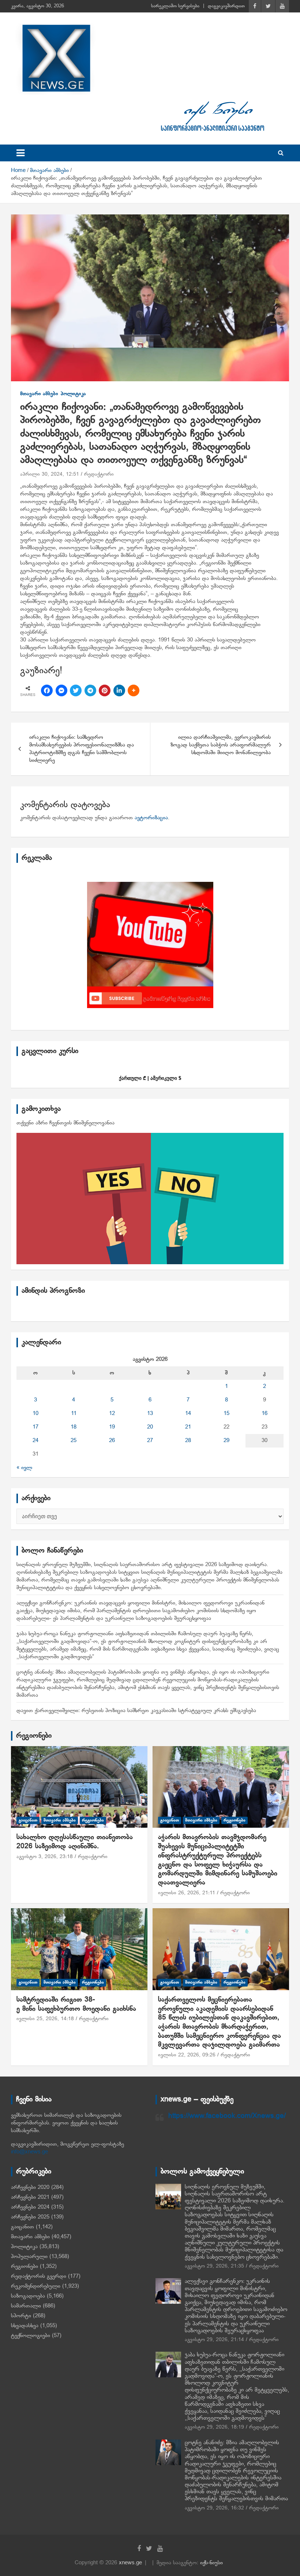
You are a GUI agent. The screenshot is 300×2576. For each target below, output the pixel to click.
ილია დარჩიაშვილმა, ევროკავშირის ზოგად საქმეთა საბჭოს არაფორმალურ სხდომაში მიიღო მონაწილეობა (221, 745)
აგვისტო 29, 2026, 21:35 (214, 2266)
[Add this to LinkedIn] (119, 690)
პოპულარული (29, 2257)
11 (74, 1414)
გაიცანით (28, 1820)
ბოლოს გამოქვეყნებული (202, 2172)
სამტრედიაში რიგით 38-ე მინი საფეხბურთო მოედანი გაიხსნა (76, 2004)
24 (35, 1441)
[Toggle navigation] (20, 153)
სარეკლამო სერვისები (175, 6)
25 (74, 1441)
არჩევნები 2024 (30, 2207)
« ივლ (24, 1468)
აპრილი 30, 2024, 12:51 (50, 474)
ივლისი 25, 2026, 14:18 (45, 2019)
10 (35, 1414)
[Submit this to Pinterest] (105, 690)
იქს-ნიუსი (211, 2563)
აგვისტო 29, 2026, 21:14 (214, 2340)
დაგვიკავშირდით (226, 6)
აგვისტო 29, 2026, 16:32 (214, 2508)
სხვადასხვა (25, 2326)
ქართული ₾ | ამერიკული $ (150, 1078)
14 (188, 1414)
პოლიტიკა (73, 394)
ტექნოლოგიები (31, 2336)
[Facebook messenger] (61, 690)
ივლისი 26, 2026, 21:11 (187, 1893)
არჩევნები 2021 (30, 2197)
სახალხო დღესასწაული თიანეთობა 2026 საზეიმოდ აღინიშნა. (75, 1842)
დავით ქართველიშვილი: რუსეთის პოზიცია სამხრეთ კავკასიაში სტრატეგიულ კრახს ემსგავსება (136, 1711)
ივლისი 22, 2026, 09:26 (187, 2055)
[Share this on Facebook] (47, 690)
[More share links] (134, 690)
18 (74, 1427)
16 (265, 1414)
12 (112, 1414)
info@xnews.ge (29, 2152)
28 (188, 1441)
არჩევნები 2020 (30, 2187)
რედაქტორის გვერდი (39, 2276)
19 (112, 1427)
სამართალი (26, 2306)
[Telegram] (90, 690)
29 (226, 1441)
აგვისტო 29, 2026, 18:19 (214, 2427)
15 (226, 1414)
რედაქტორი (99, 474)
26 (112, 1441)
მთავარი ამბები (39, 394)
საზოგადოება (28, 2296)
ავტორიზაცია (151, 818)
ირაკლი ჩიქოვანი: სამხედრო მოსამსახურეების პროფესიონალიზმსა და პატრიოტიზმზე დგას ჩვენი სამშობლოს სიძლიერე (82, 749)
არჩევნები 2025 (30, 2217)
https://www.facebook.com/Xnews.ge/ (227, 2116)
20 (150, 1427)
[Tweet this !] (76, 690)
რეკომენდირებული (36, 2286)
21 (188, 1427)
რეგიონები (34, 1736)
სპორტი (21, 2316)
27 (150, 1441)
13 (150, 1414)
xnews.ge (130, 2563)
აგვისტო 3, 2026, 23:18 (45, 1857)
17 (35, 1427)
